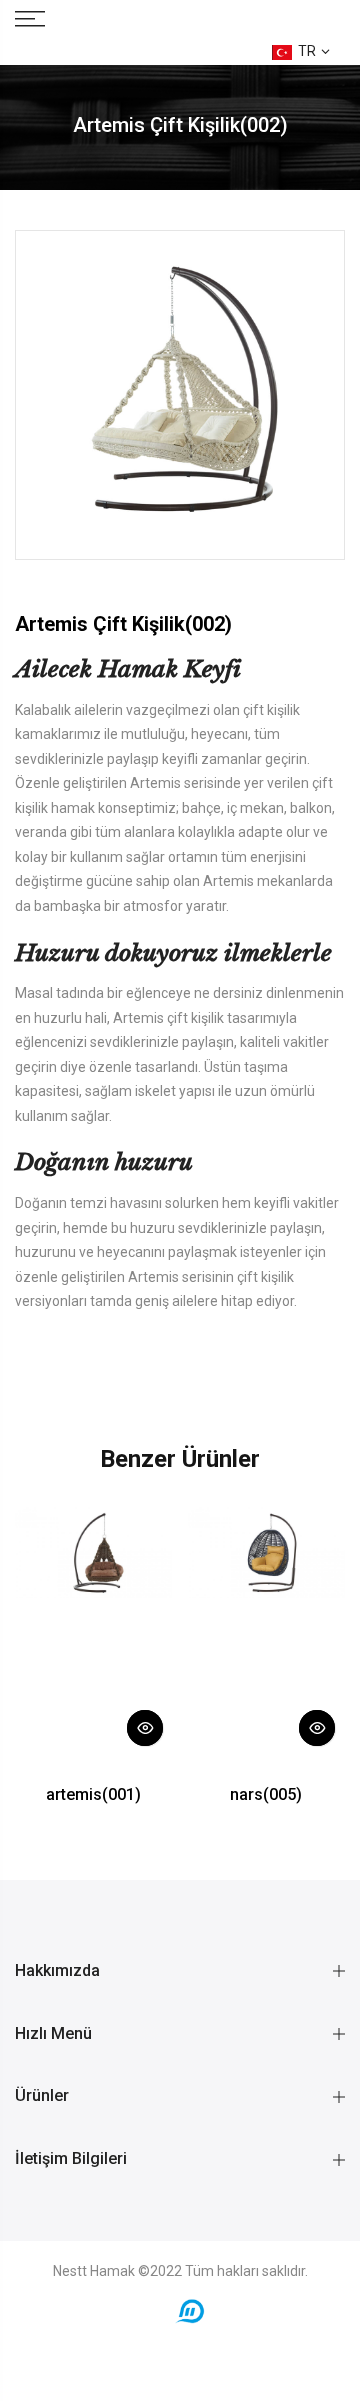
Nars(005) (266, 1794)
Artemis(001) (93, 1794)
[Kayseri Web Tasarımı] (190, 2310)
